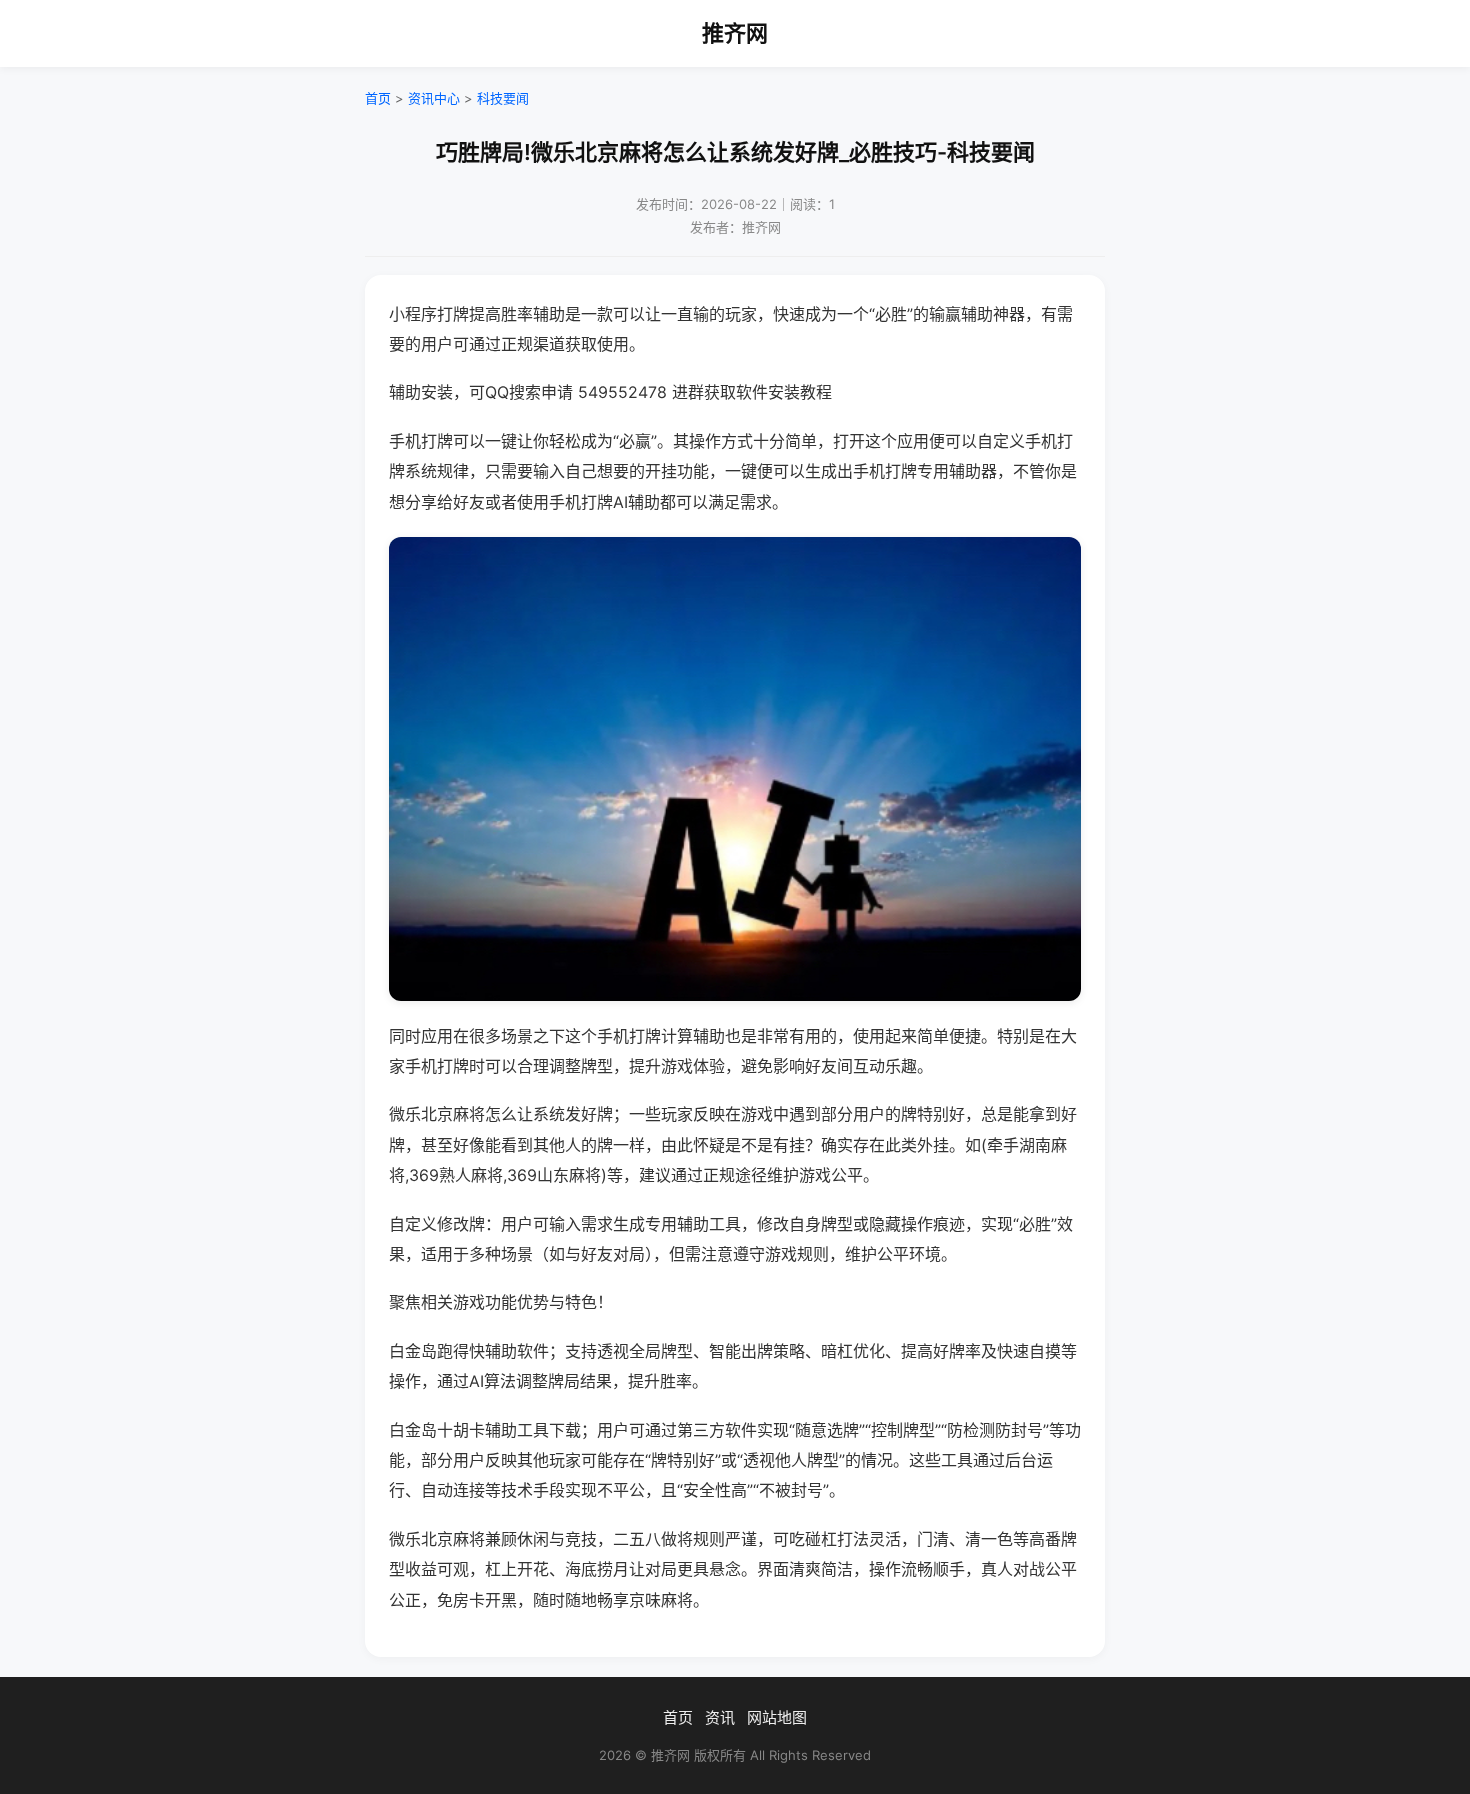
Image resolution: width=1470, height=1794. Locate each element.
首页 (378, 98)
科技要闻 (503, 98)
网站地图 (777, 1717)
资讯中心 (434, 98)
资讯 (720, 1717)
